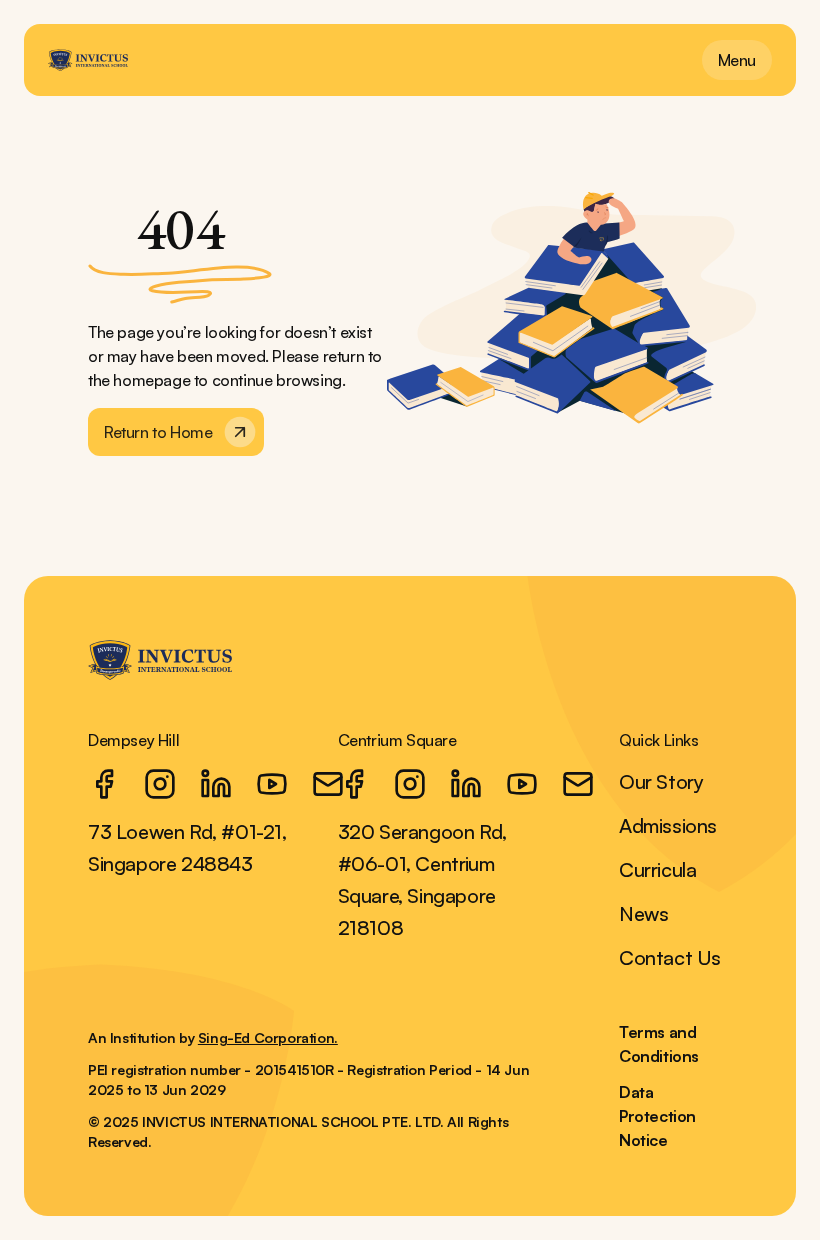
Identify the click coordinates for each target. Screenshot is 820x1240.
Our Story (661, 781)
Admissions (668, 825)
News (643, 913)
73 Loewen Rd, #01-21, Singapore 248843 (187, 847)
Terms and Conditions (659, 1044)
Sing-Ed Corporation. (268, 1037)
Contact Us (670, 957)
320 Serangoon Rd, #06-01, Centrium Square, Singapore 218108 (422, 879)
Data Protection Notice (657, 1116)
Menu (737, 60)
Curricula (657, 869)
